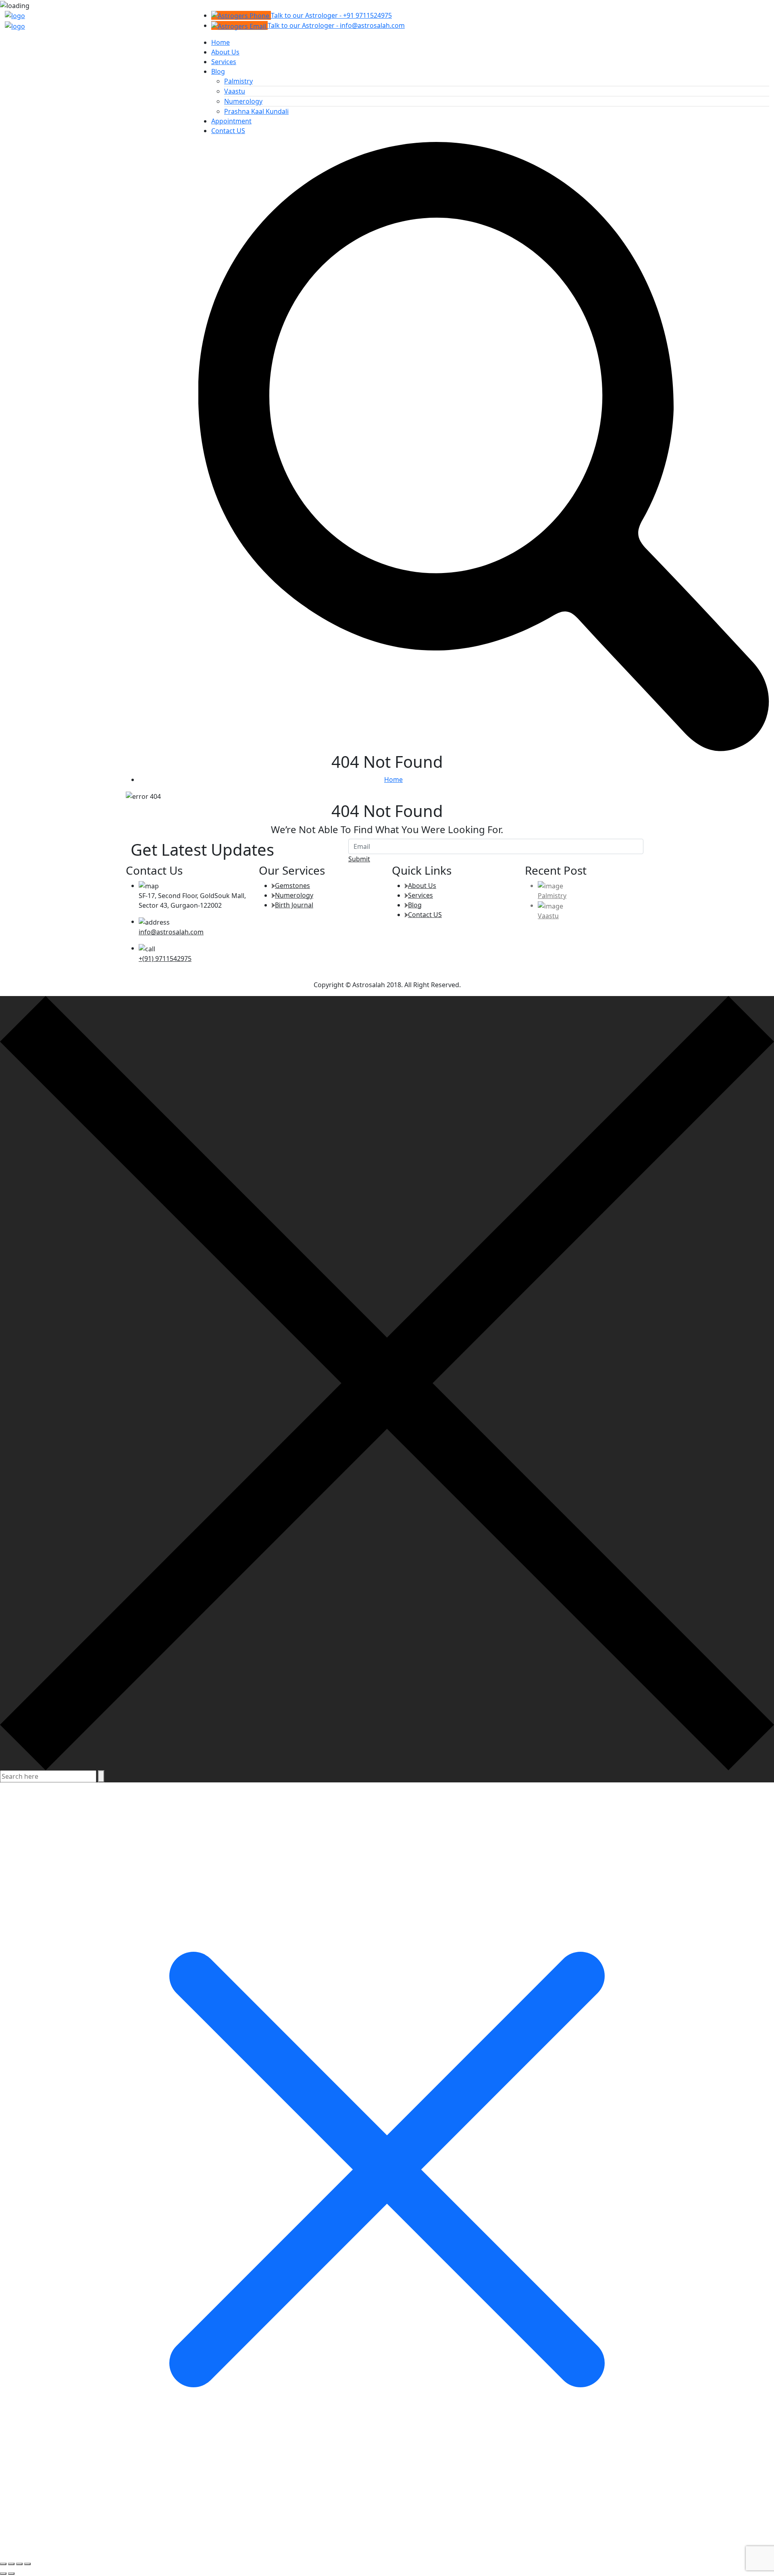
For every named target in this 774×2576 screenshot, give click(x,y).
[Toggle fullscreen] (11, 2564)
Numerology (243, 101)
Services (224, 62)
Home (221, 42)
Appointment (231, 121)
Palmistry (238, 81)
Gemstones (292, 886)
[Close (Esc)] (27, 2564)
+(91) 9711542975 (165, 959)
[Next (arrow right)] (11, 2574)
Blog (218, 71)
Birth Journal (294, 905)
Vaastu (235, 91)
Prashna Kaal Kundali (256, 111)
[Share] (19, 2564)
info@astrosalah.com (171, 932)
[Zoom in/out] (3, 2564)
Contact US (228, 131)
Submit (359, 859)
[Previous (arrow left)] (3, 2574)
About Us (225, 52)
